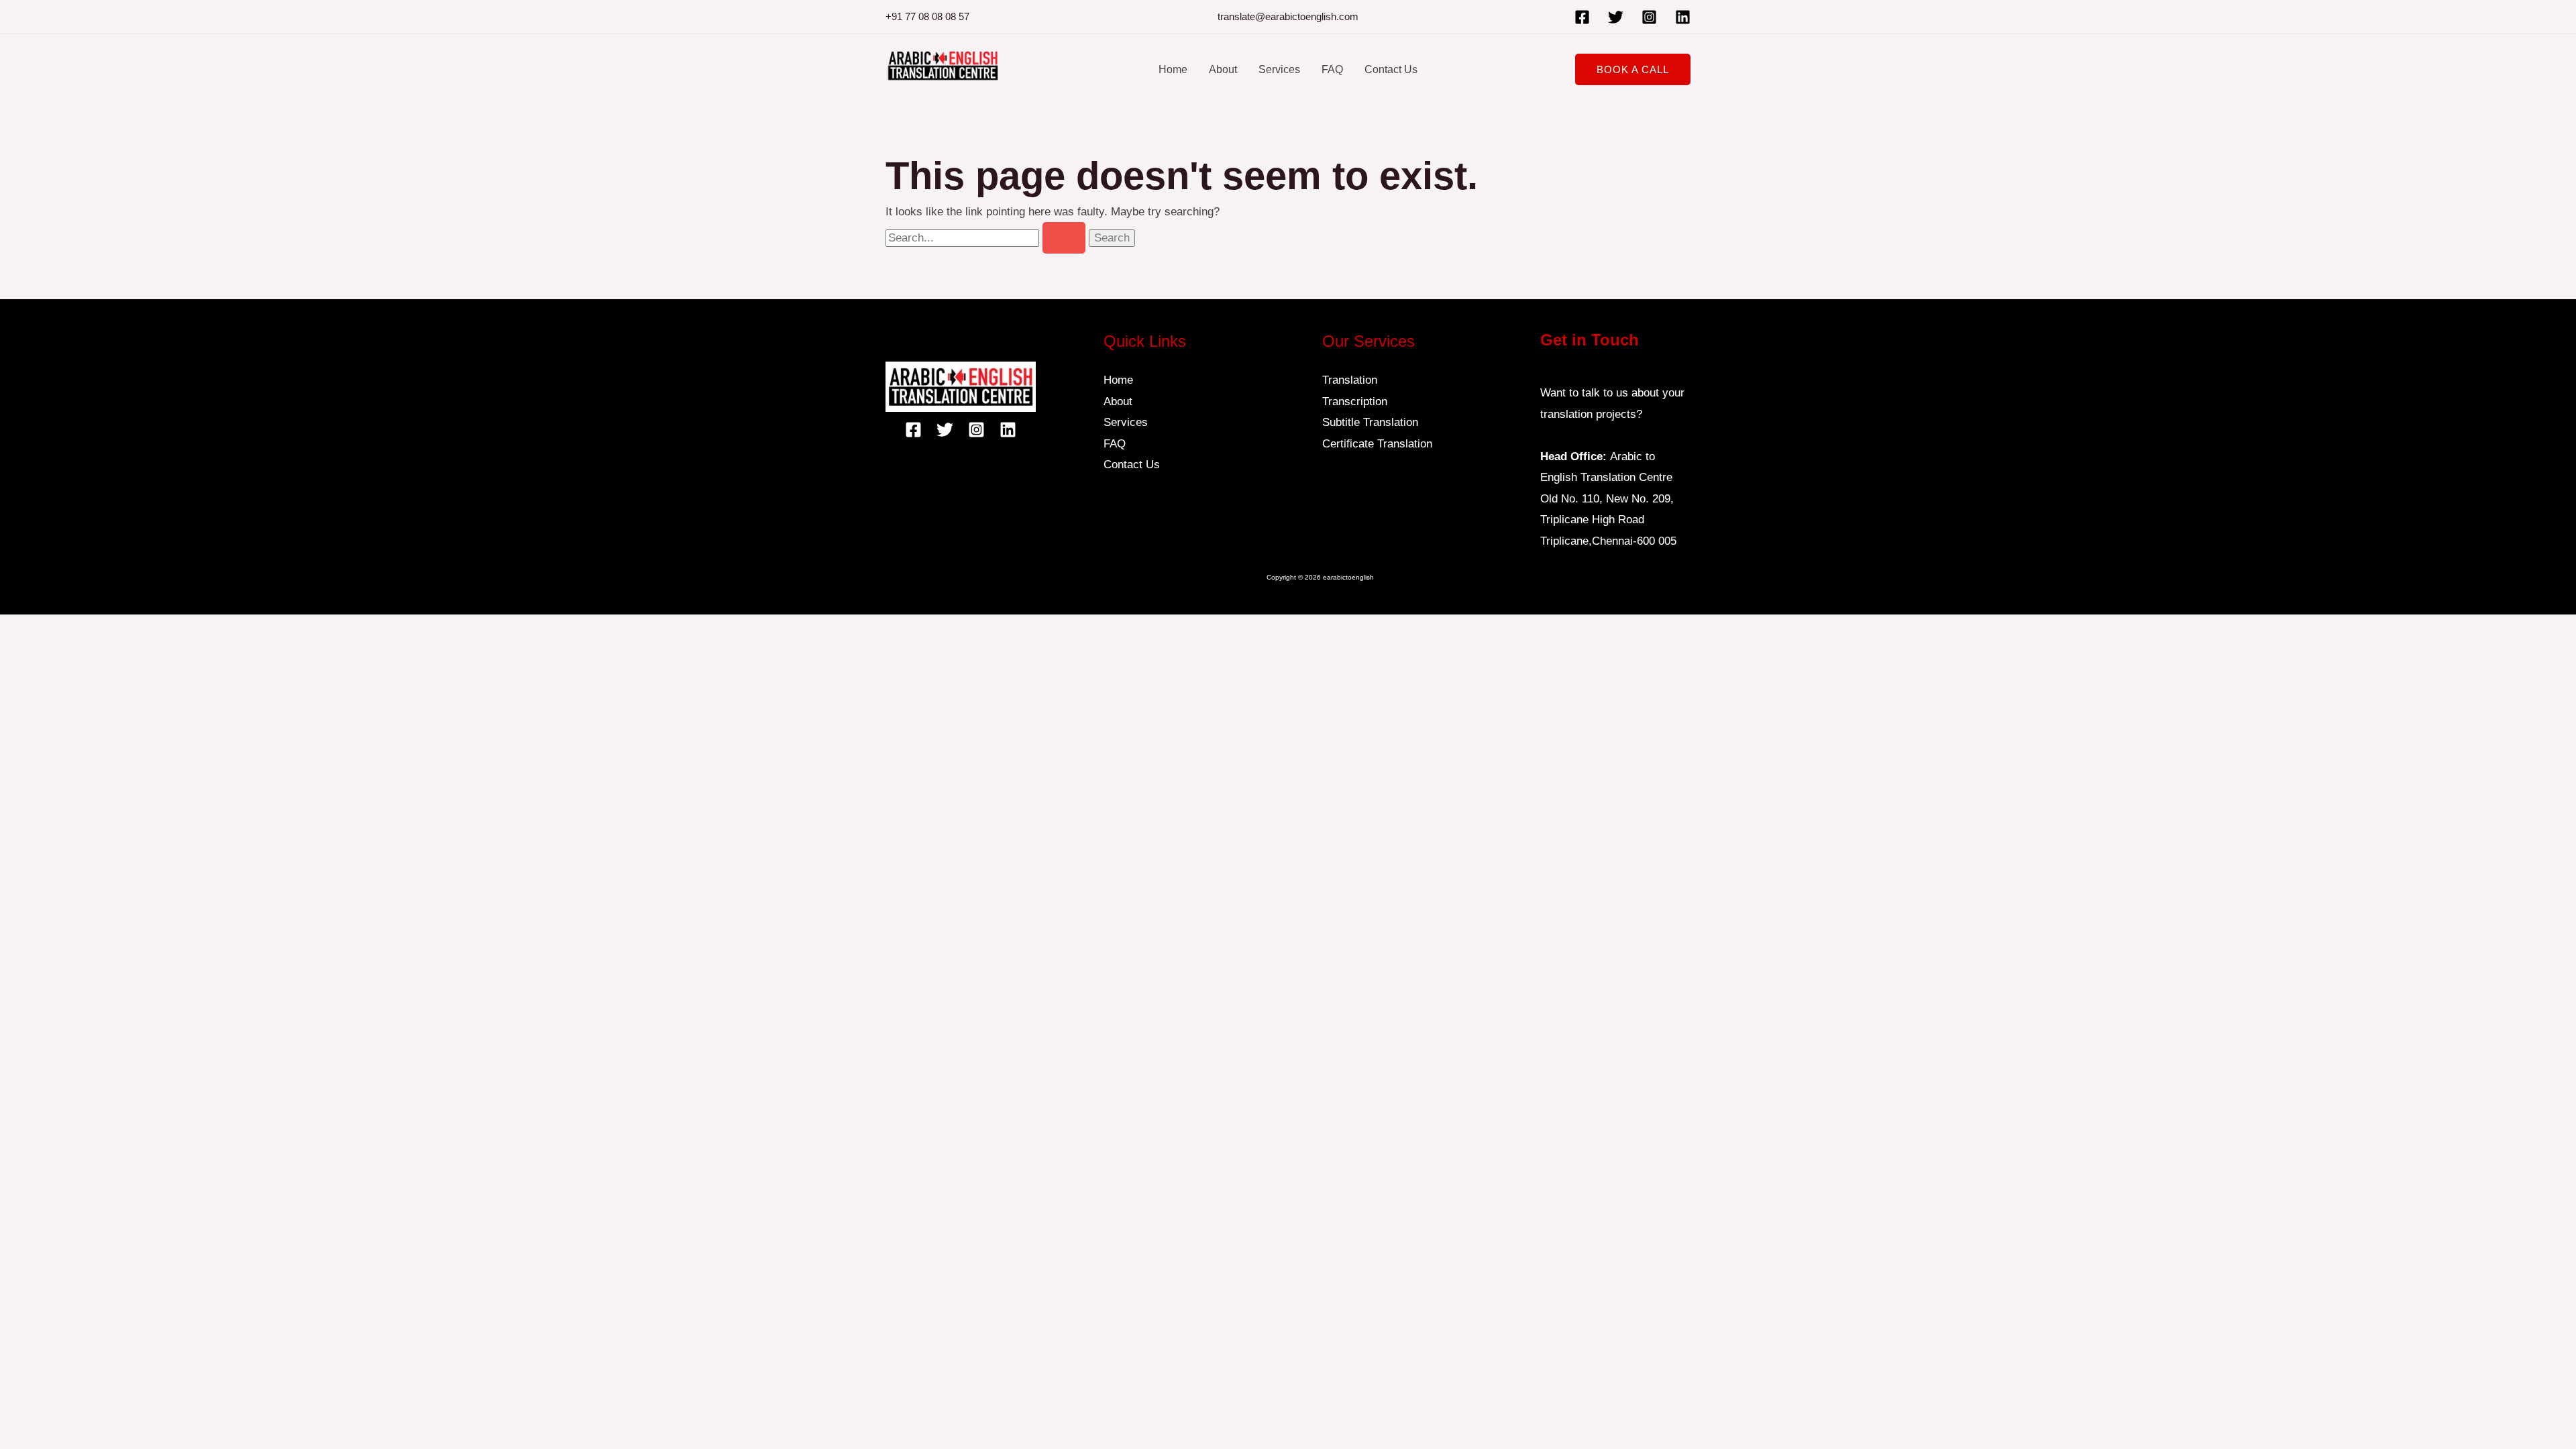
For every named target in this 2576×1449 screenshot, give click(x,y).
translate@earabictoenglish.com (1288, 16)
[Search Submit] (1064, 238)
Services (1279, 69)
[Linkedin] (1683, 17)
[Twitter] (1616, 17)
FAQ (1332, 69)
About (1223, 69)
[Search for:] (987, 238)
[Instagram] (1649, 17)
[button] (1633, 69)
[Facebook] (1582, 17)
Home (1173, 69)
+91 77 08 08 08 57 (927, 16)
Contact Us (1391, 69)
